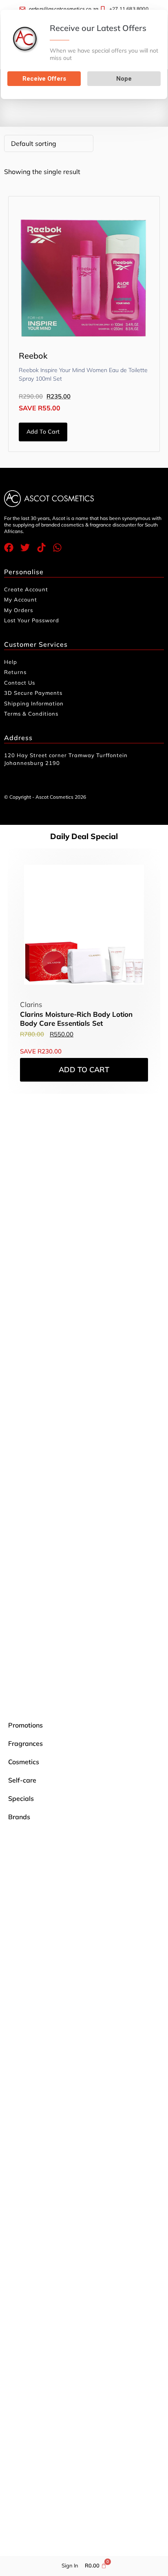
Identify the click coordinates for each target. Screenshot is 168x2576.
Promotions (25, 1725)
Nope (124, 79)
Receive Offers (44, 79)
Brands (19, 1817)
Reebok (33, 356)
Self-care (22, 1780)
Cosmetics (24, 1762)
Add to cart (43, 432)
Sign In (70, 2565)
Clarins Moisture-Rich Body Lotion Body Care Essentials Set (76, 1019)
